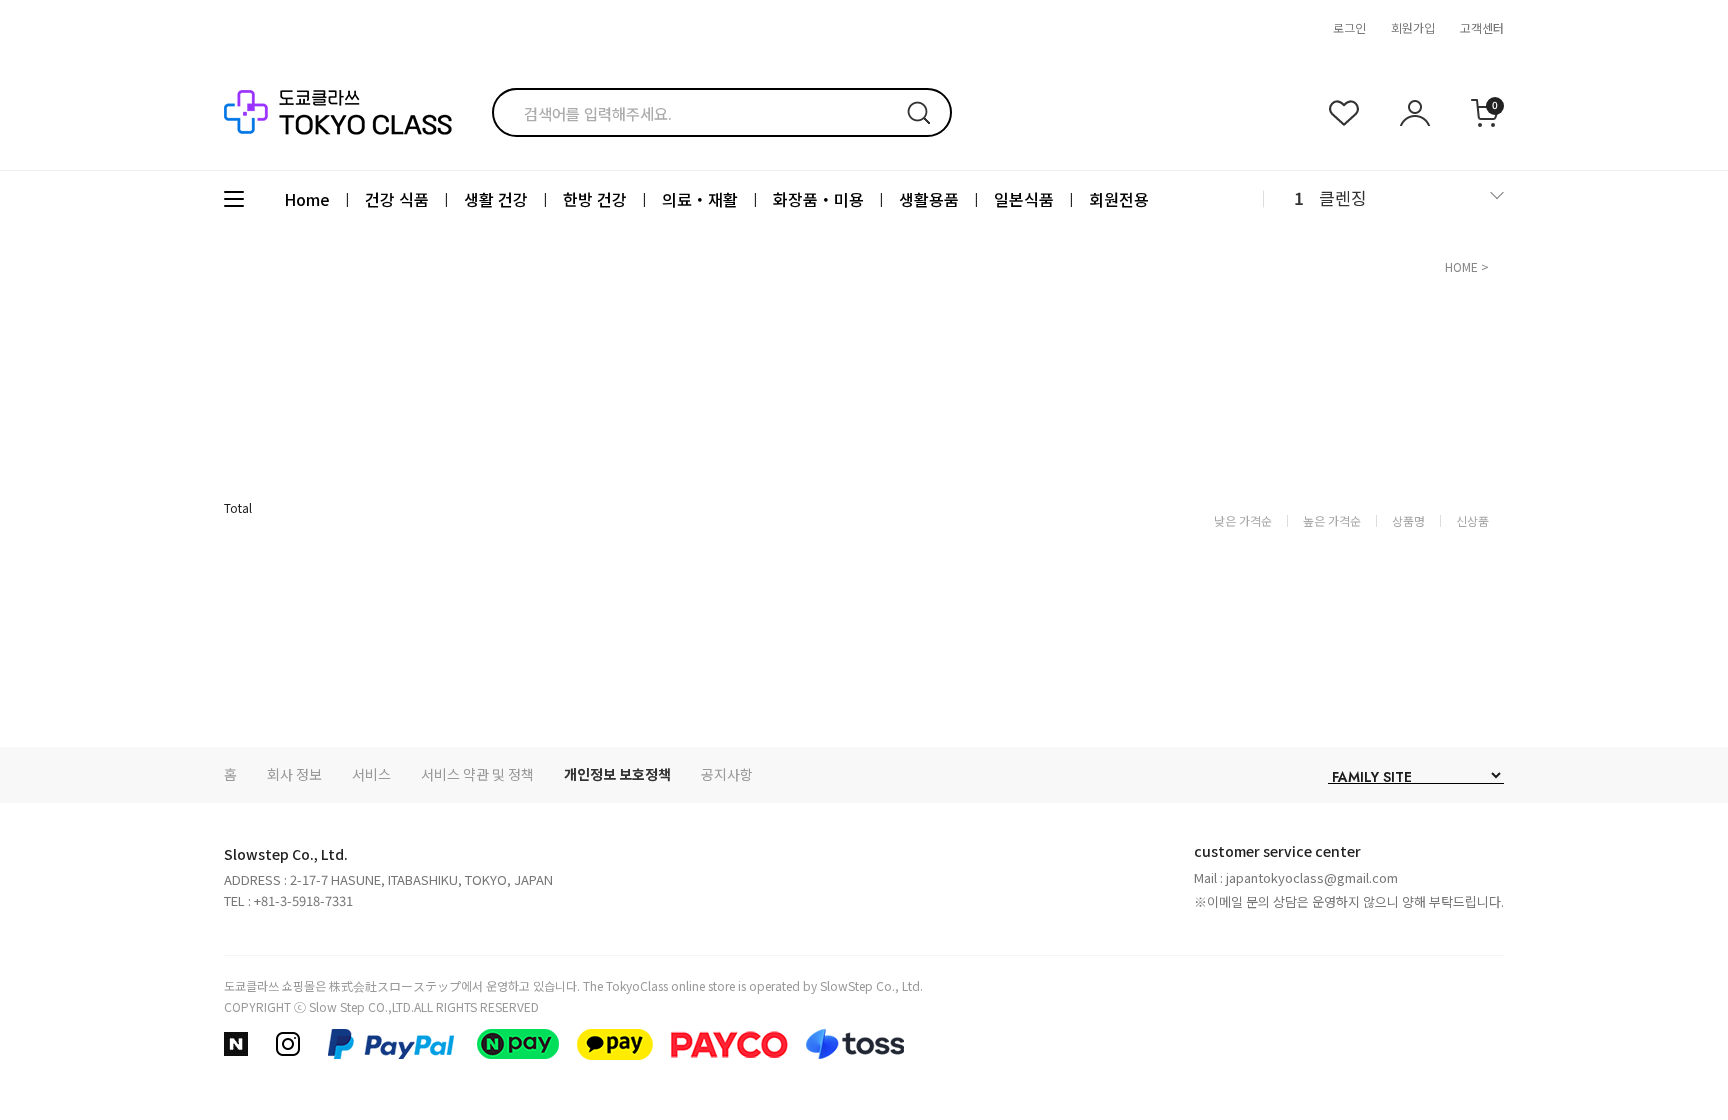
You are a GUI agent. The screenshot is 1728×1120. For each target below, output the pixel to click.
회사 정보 (294, 774)
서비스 (371, 774)
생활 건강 (496, 199)
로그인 (1349, 27)
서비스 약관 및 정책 (477, 774)
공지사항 (727, 774)
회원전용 (1119, 199)
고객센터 (1482, 27)
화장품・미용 (818, 199)
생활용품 (929, 199)
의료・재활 (700, 199)
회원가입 (1413, 27)
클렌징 (1343, 197)
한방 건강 (595, 199)
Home (307, 199)
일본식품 (1024, 199)
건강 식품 (397, 199)
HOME (1461, 266)
